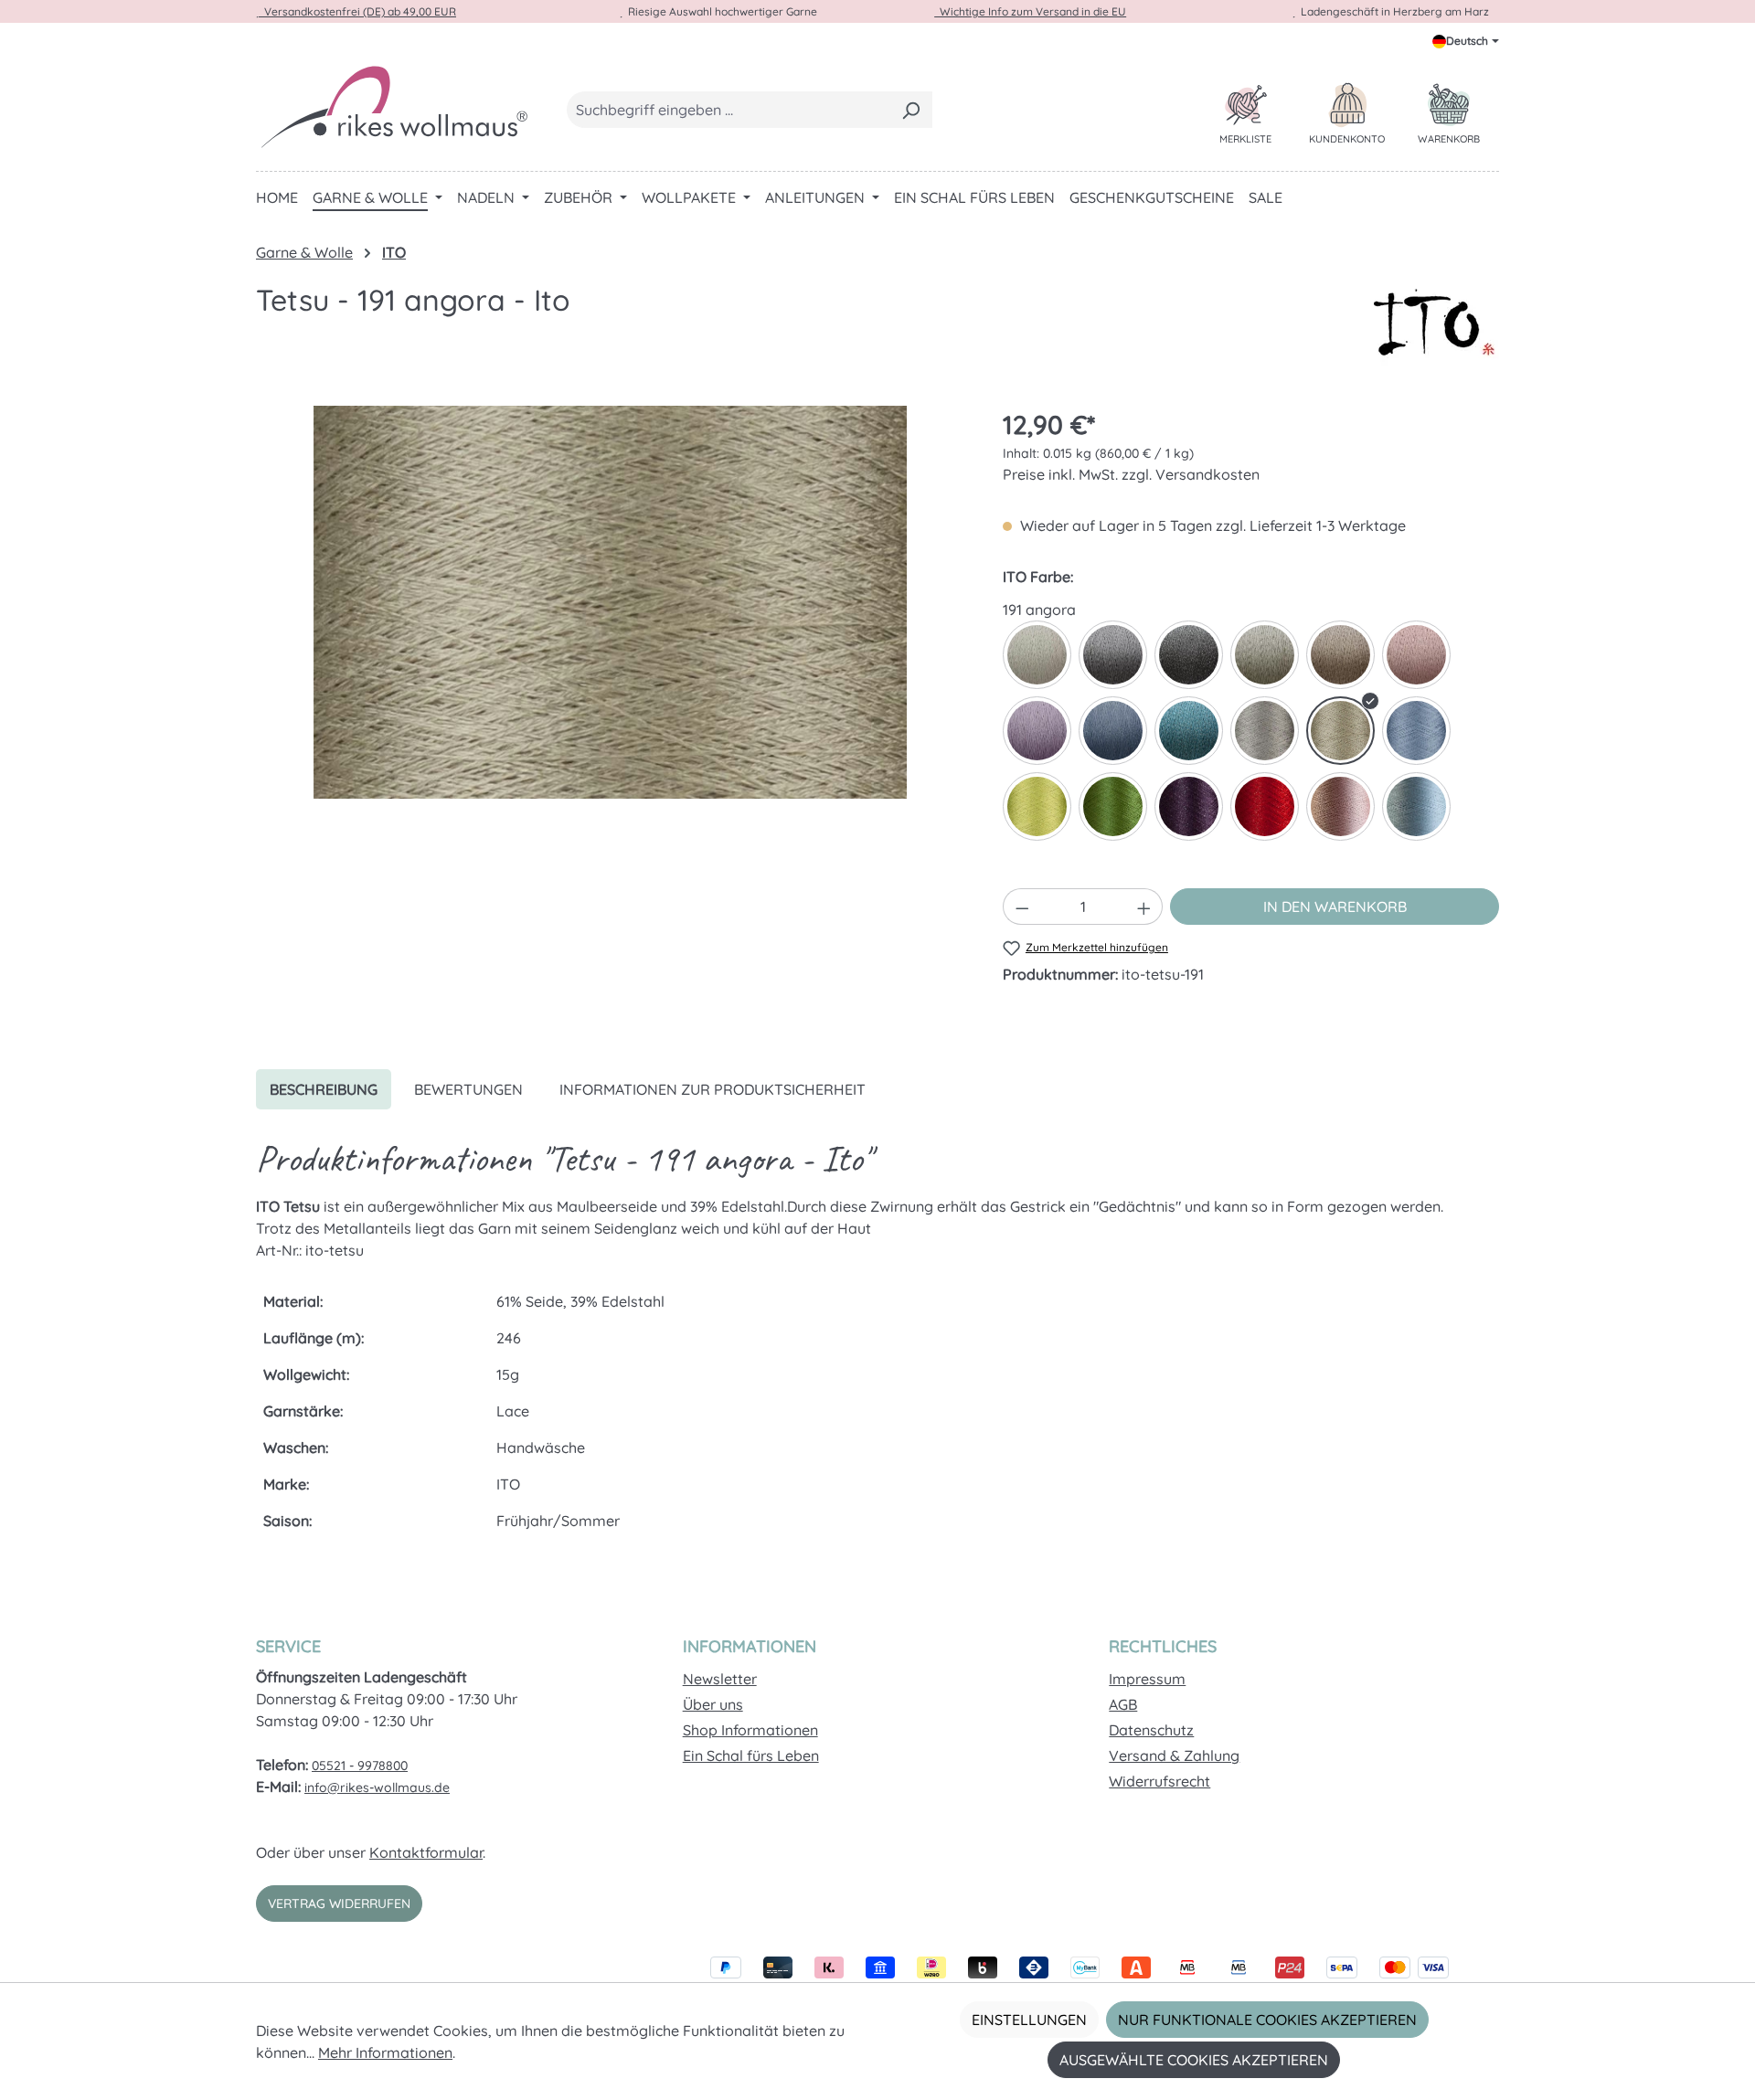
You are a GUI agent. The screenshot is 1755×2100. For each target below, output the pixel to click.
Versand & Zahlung (1174, 1755)
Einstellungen (1029, 2020)
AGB (1123, 1704)
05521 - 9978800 (360, 1766)
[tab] (324, 1089)
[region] (611, 602)
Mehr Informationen (385, 2052)
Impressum (1147, 1679)
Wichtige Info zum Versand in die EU (1030, 11)
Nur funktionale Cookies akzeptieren (1267, 2020)
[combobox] (729, 110)
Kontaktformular (426, 1852)
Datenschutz (1151, 1730)
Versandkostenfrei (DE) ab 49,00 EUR (357, 11)
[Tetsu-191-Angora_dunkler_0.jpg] (610, 602)
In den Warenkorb (1335, 907)
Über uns (713, 1704)
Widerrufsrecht (1159, 1781)
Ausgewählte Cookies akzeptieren (1194, 2060)
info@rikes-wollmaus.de (377, 1787)
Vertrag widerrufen (339, 1904)
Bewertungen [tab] (468, 1089)
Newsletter (720, 1679)
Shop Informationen (750, 1730)
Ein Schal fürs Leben (751, 1755)
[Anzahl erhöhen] (1144, 907)
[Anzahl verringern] (1022, 907)
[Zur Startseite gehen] (393, 106)
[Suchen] (911, 110)
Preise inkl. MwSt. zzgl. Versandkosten (1131, 474)
